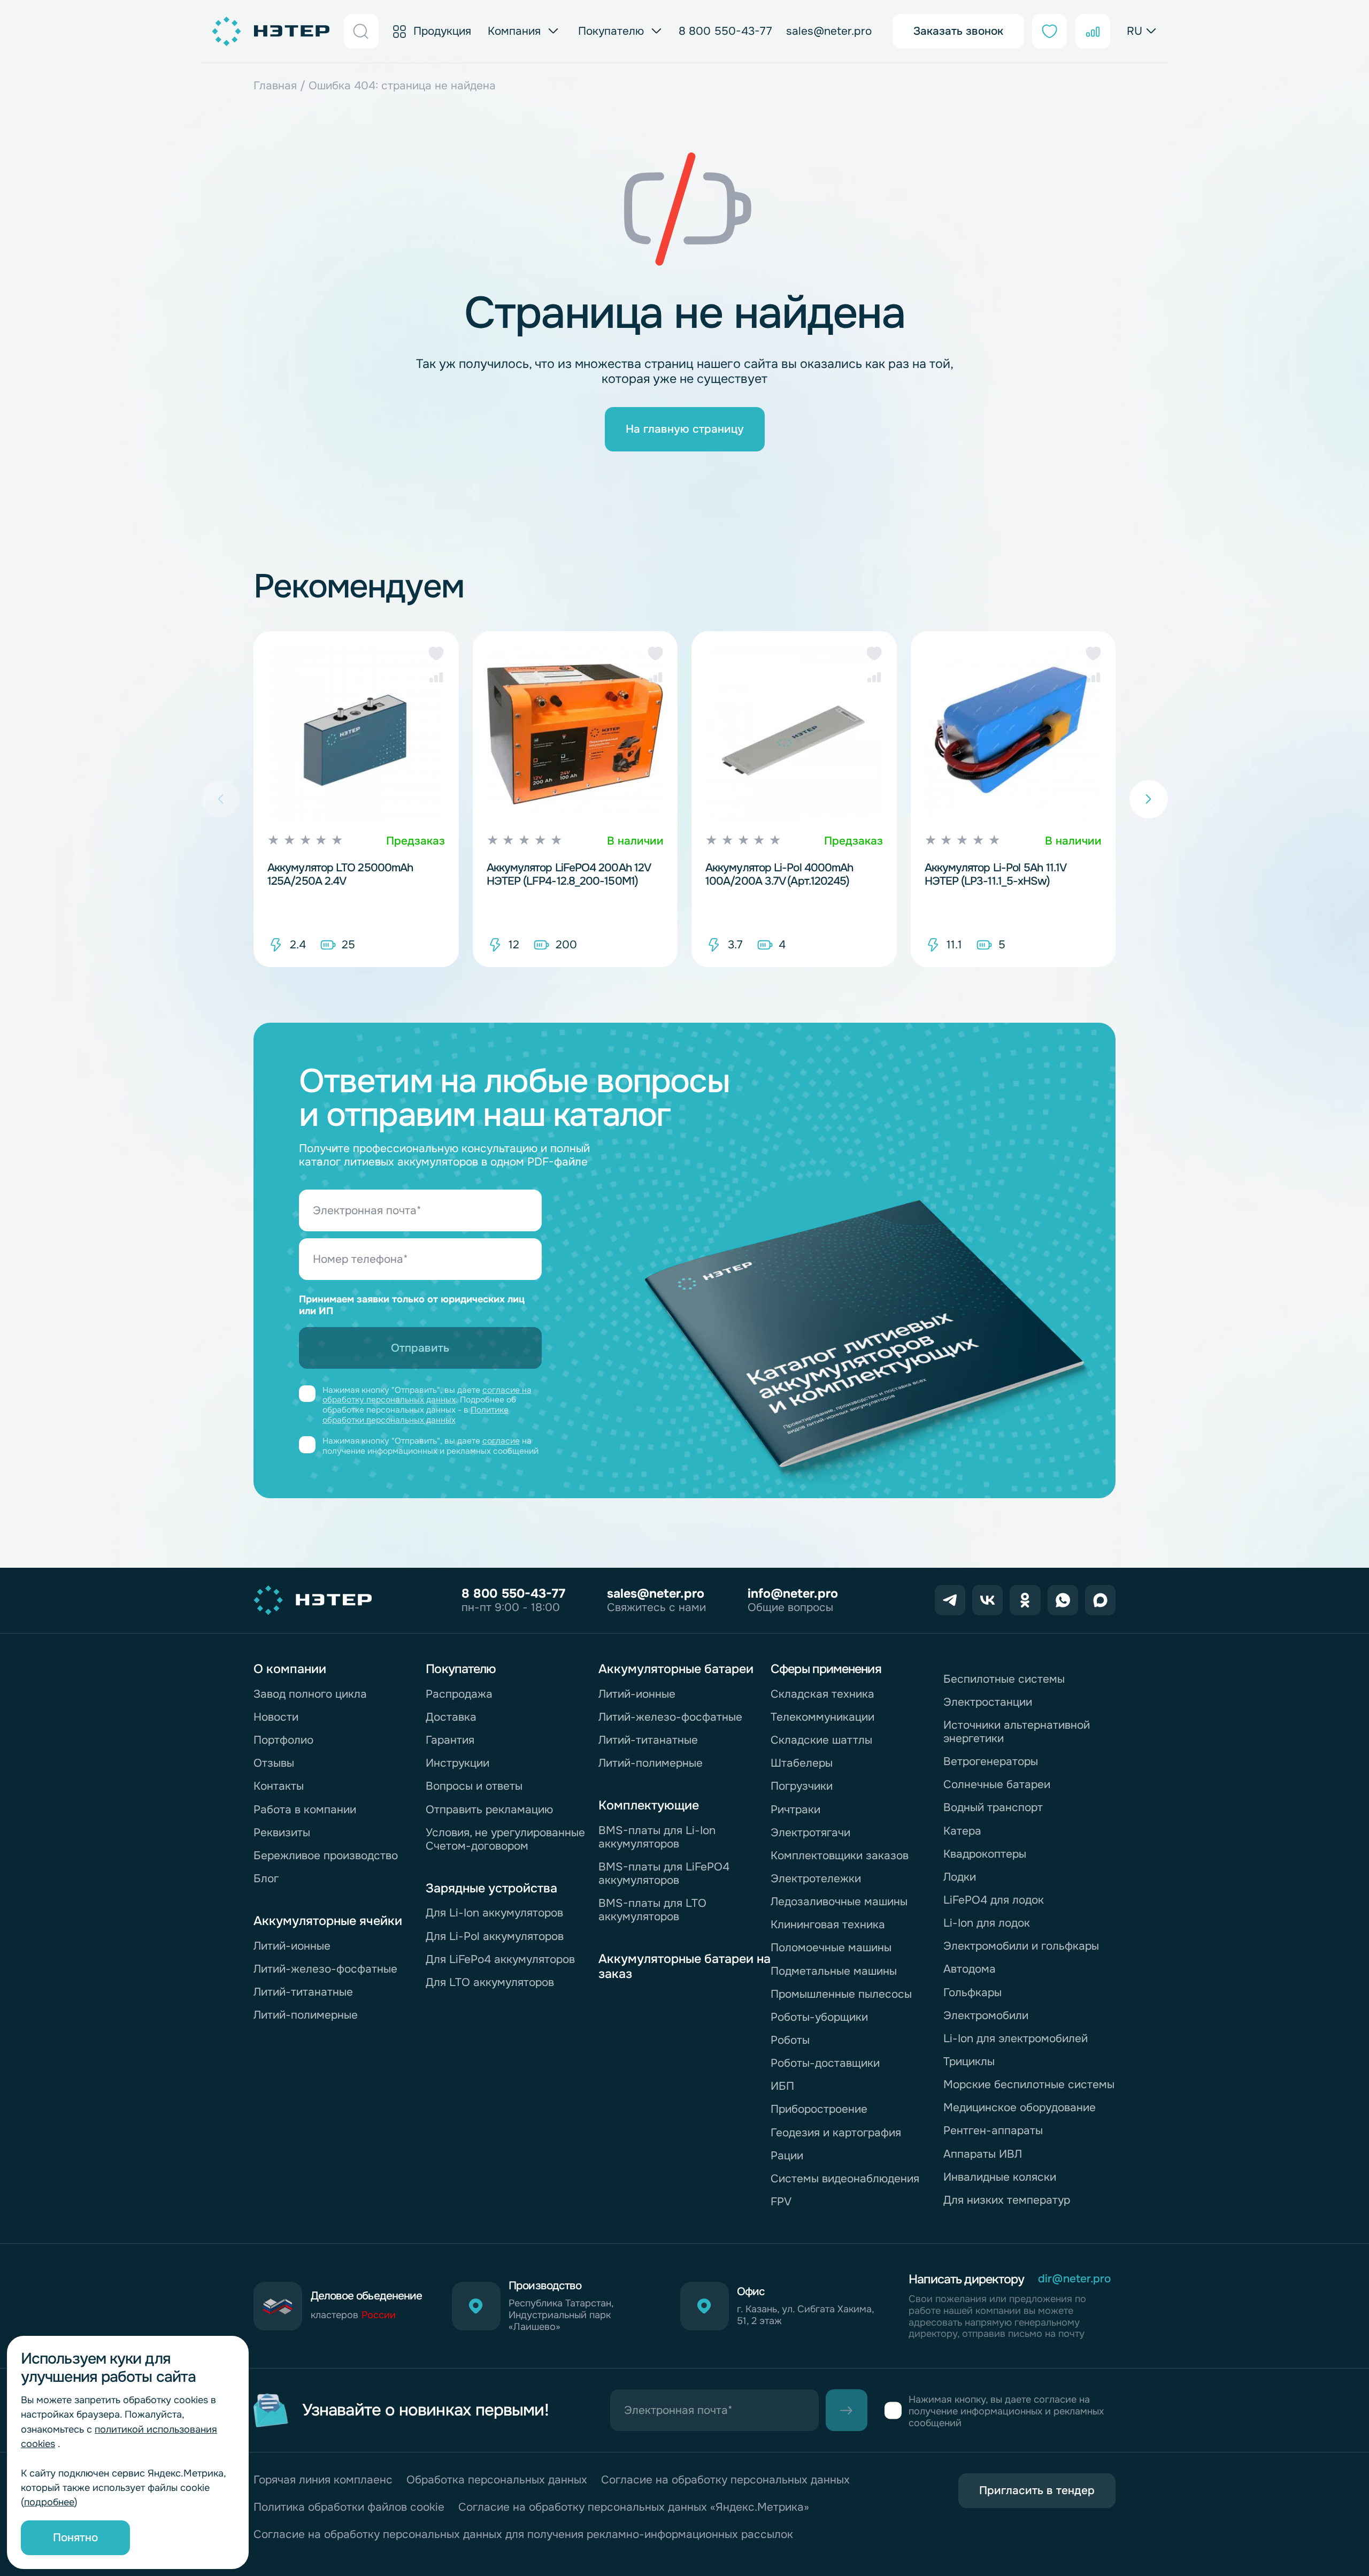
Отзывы (274, 1763)
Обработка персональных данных (497, 2480)
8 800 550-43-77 (725, 31)
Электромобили (986, 2015)
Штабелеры (802, 1763)
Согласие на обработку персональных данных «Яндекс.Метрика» (634, 2507)
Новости (276, 1717)
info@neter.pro (793, 1593)
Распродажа (459, 1694)
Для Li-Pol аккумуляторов (495, 1936)
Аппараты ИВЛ (983, 2154)
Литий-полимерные (306, 2015)
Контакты (279, 1786)
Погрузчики (802, 1786)
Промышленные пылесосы (841, 1994)
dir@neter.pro (1074, 2279)
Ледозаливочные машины (839, 1902)
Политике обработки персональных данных (416, 1415)
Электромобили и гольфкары (1021, 1946)
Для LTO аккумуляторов (490, 1982)
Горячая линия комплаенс (323, 2480)
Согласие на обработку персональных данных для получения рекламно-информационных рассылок (523, 2535)
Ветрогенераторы (991, 1761)
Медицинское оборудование (1020, 2107)
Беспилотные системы (1004, 1679)
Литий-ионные (292, 1946)
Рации (787, 2156)
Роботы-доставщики (825, 2063)
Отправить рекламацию (489, 1810)
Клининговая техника (828, 1925)
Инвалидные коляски (1000, 2177)
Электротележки (816, 1879)
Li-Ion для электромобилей (1016, 2038)
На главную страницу (685, 429)
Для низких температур (1007, 2200)
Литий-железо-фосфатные (325, 1969)
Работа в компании (305, 1810)
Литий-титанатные (303, 1992)
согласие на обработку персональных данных (427, 1395)
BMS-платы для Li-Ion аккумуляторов (657, 1837)
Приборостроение (819, 2109)
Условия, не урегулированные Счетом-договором (505, 1839)
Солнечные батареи (997, 1784)
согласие (501, 1441)
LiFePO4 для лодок (994, 1900)
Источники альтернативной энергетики (1017, 1732)
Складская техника (822, 1694)
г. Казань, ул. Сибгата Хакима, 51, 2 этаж (805, 2316)
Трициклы (969, 2061)
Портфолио (283, 1740)
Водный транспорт (993, 1807)
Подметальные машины (834, 1971)
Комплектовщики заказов (840, 1856)
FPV (781, 2202)
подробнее (49, 2502)
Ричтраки (795, 1810)
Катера (962, 1831)
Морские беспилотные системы (1029, 2084)
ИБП (782, 2086)
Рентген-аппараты (993, 2130)
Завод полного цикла (310, 1694)
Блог (266, 1879)
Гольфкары (972, 1992)
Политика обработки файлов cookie (349, 2507)
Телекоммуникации (822, 1717)
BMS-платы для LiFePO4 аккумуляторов (664, 1873)
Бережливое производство (326, 1856)
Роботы (790, 2040)
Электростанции (988, 1702)
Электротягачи (810, 1833)
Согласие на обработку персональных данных (725, 2480)
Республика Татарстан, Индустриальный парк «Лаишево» (561, 2316)
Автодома (970, 1969)
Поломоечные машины (831, 1948)
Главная (275, 86)
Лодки (960, 1877)
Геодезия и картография (836, 2133)
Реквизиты (282, 1833)
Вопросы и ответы (474, 1786)
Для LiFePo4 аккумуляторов (500, 1959)
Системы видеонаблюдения (845, 2179)
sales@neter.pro (829, 31)
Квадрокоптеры (985, 1854)
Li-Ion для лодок (987, 1923)
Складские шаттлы (821, 1740)
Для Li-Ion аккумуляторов (494, 1913)
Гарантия (450, 1740)
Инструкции (457, 1763)
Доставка (451, 1717)
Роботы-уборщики (819, 2017)
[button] (436, 653)
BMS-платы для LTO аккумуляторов (652, 1910)
